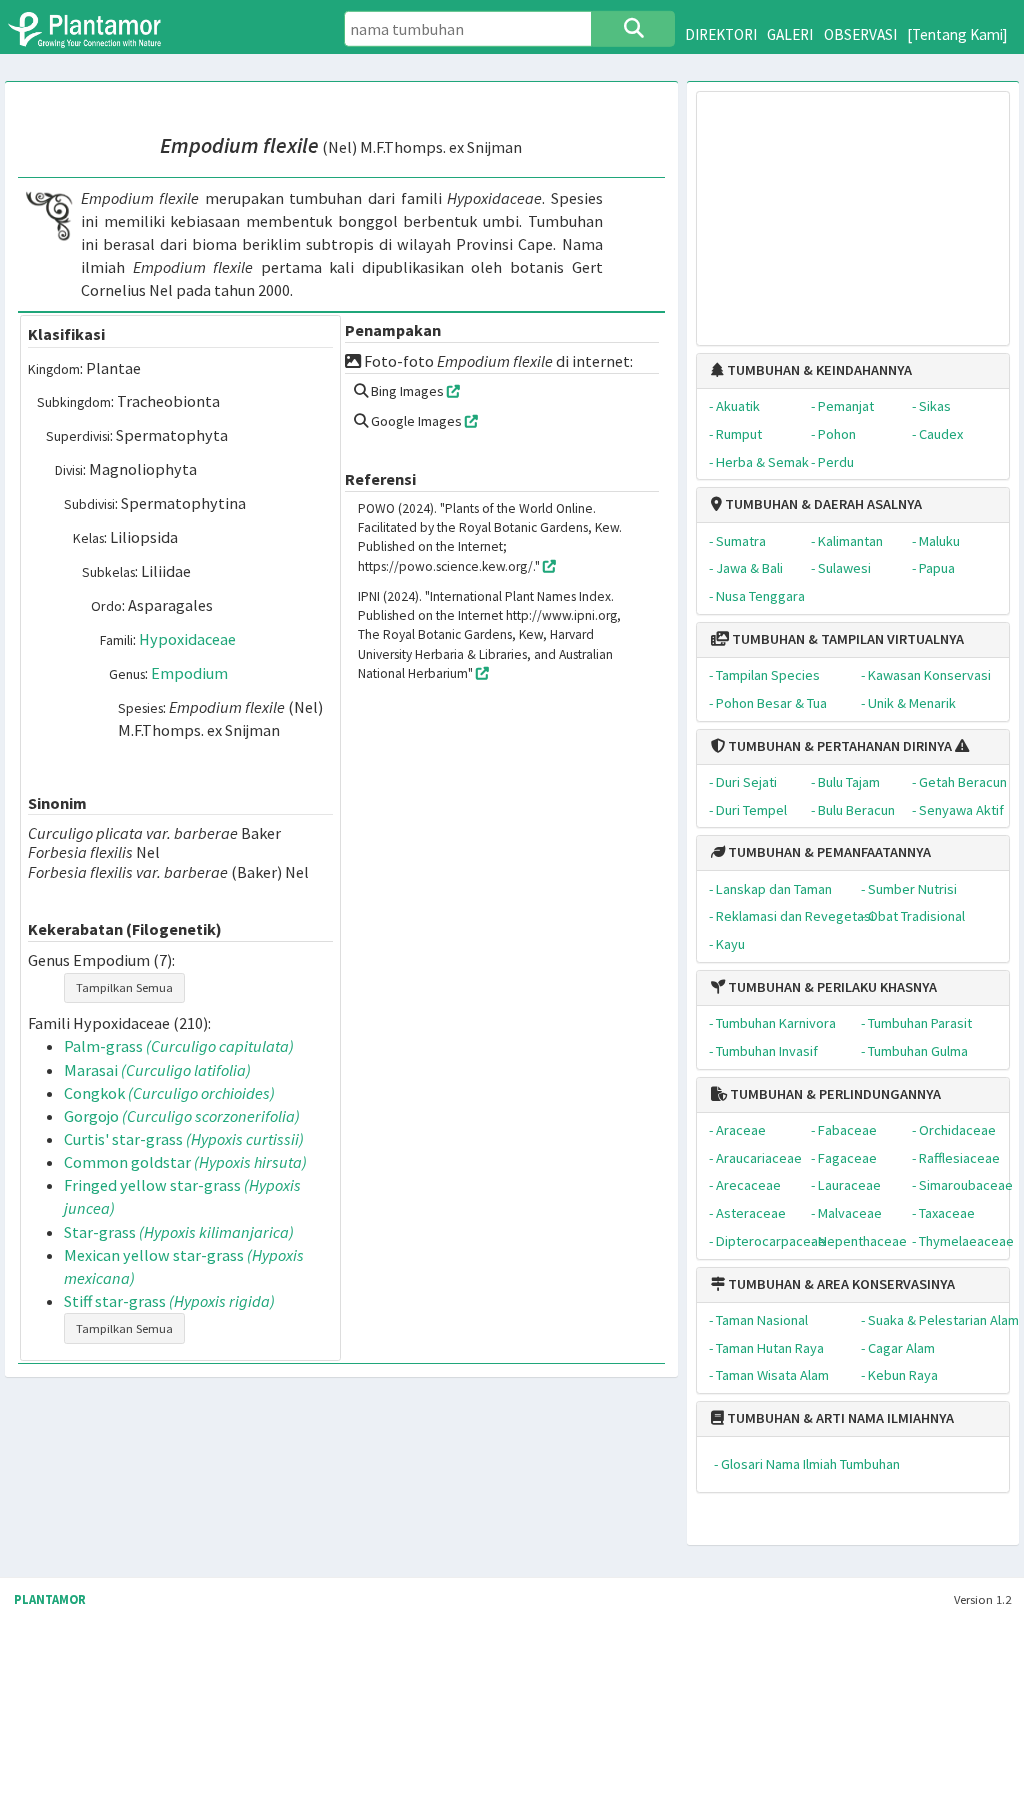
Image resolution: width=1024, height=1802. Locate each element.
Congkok (169, 1093)
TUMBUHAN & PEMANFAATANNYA (828, 852)
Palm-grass (179, 1046)
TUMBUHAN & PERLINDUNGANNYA (834, 1094)
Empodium (189, 673)
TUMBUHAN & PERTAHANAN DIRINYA (838, 746)
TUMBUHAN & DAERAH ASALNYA (822, 504)
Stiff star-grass (169, 1301)
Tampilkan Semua (124, 987)
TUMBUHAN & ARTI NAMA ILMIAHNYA (839, 1418)
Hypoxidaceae (187, 639)
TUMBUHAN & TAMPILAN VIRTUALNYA (846, 639)
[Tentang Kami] (957, 34)
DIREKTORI (721, 34)
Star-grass (179, 1232)
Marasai (157, 1070)
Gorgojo (182, 1116)
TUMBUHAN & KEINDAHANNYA (818, 370)
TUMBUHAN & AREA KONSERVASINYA (840, 1284)
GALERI (790, 34)
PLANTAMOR (50, 1599)
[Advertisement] (853, 208)
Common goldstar (185, 1162)
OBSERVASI (860, 34)
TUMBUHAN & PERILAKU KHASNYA (831, 987)
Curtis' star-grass (184, 1139)
